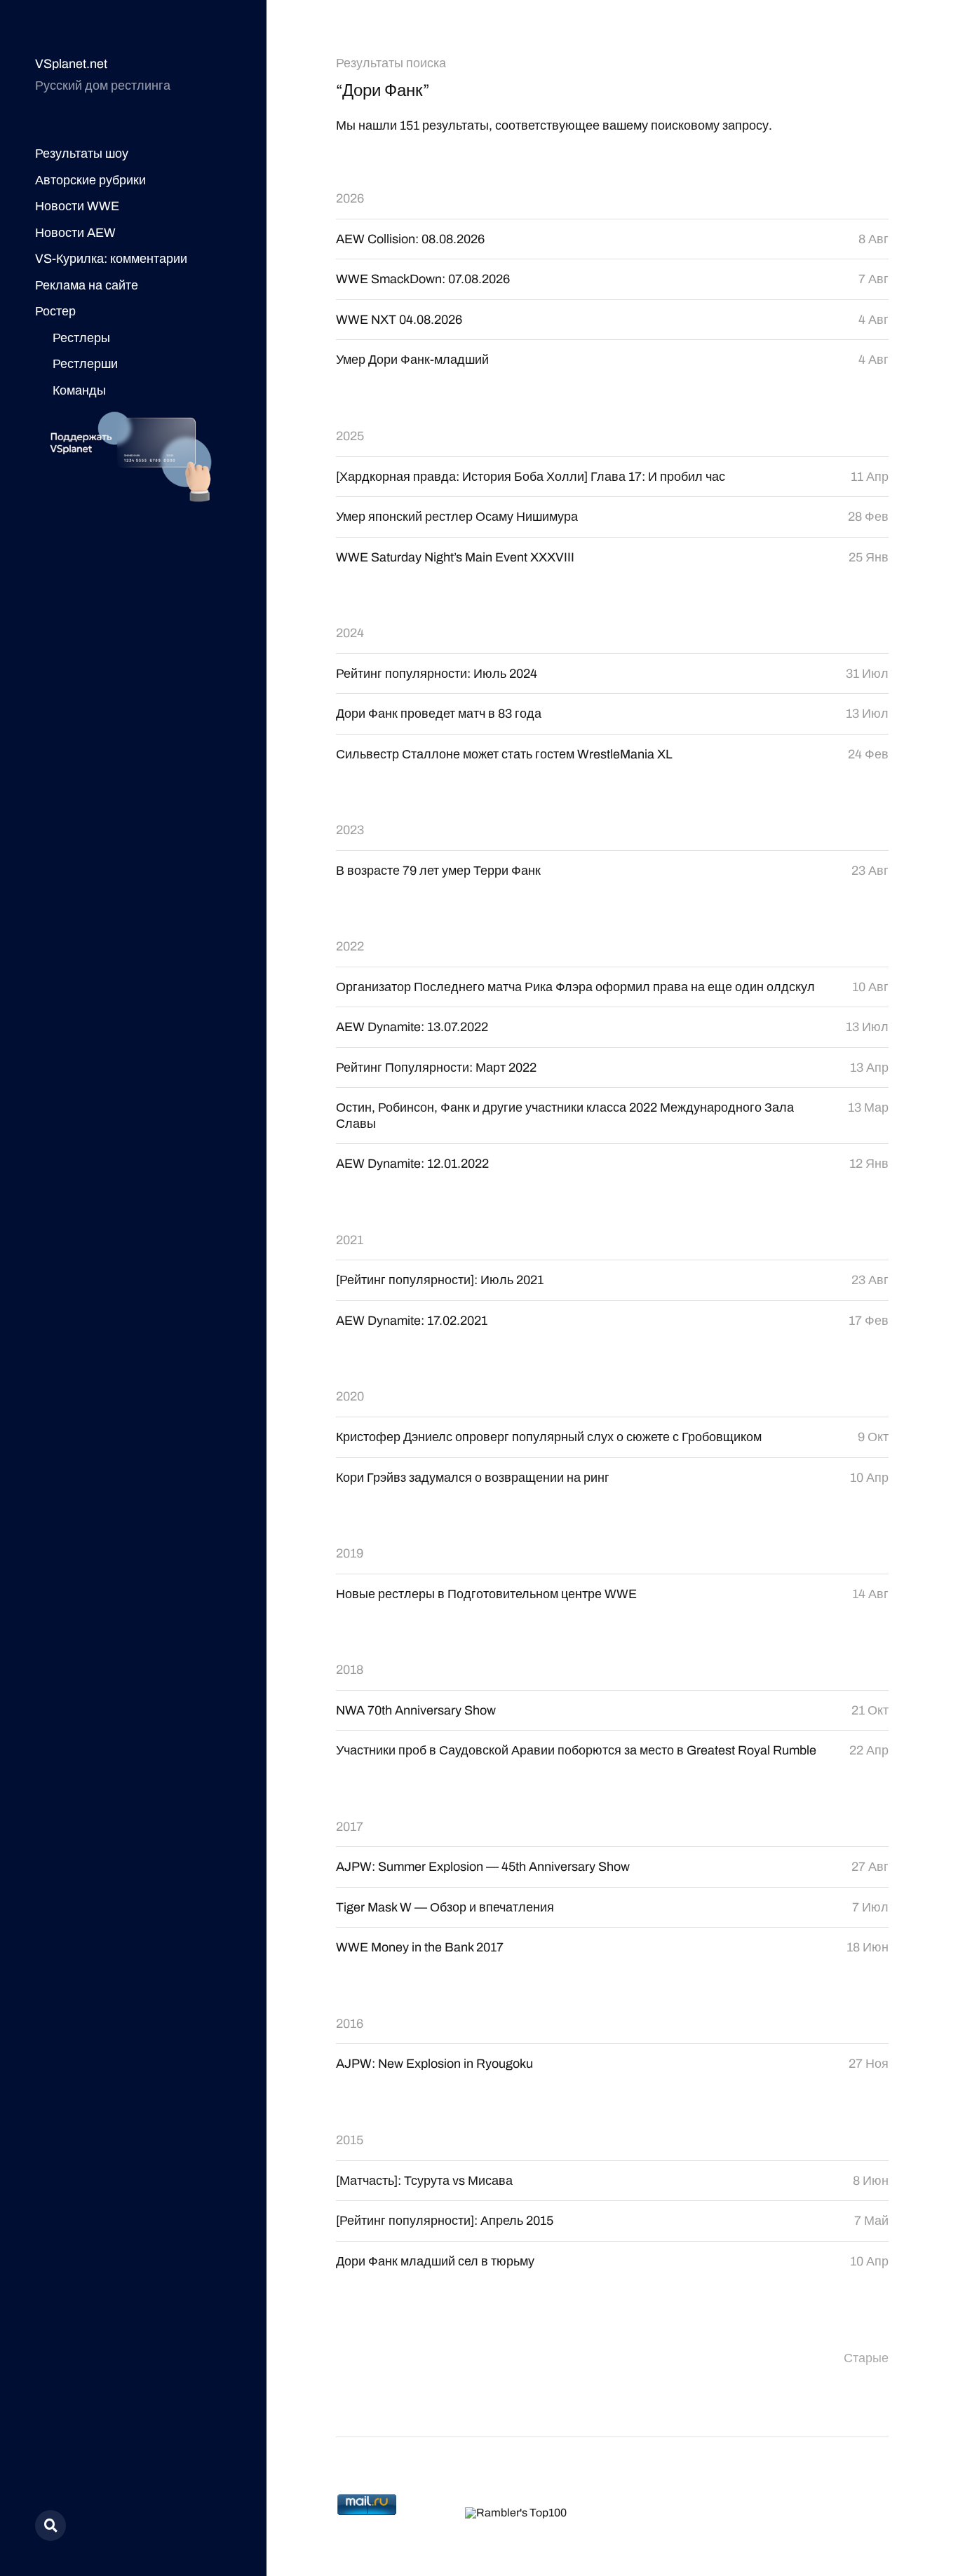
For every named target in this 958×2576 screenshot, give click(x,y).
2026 (350, 198)
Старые (866, 2358)
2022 (350, 946)
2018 (350, 1670)
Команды (79, 390)
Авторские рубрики (90, 180)
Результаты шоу (82, 154)
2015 (350, 2140)
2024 (350, 633)
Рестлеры (81, 338)
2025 (350, 436)
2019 (350, 1553)
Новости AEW (75, 233)
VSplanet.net (71, 64)
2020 (350, 1396)
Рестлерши (85, 364)
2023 (350, 830)
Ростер (55, 311)
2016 (350, 2024)
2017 (350, 1827)
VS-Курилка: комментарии (111, 259)
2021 (350, 1240)
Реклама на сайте (87, 285)
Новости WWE (77, 206)
